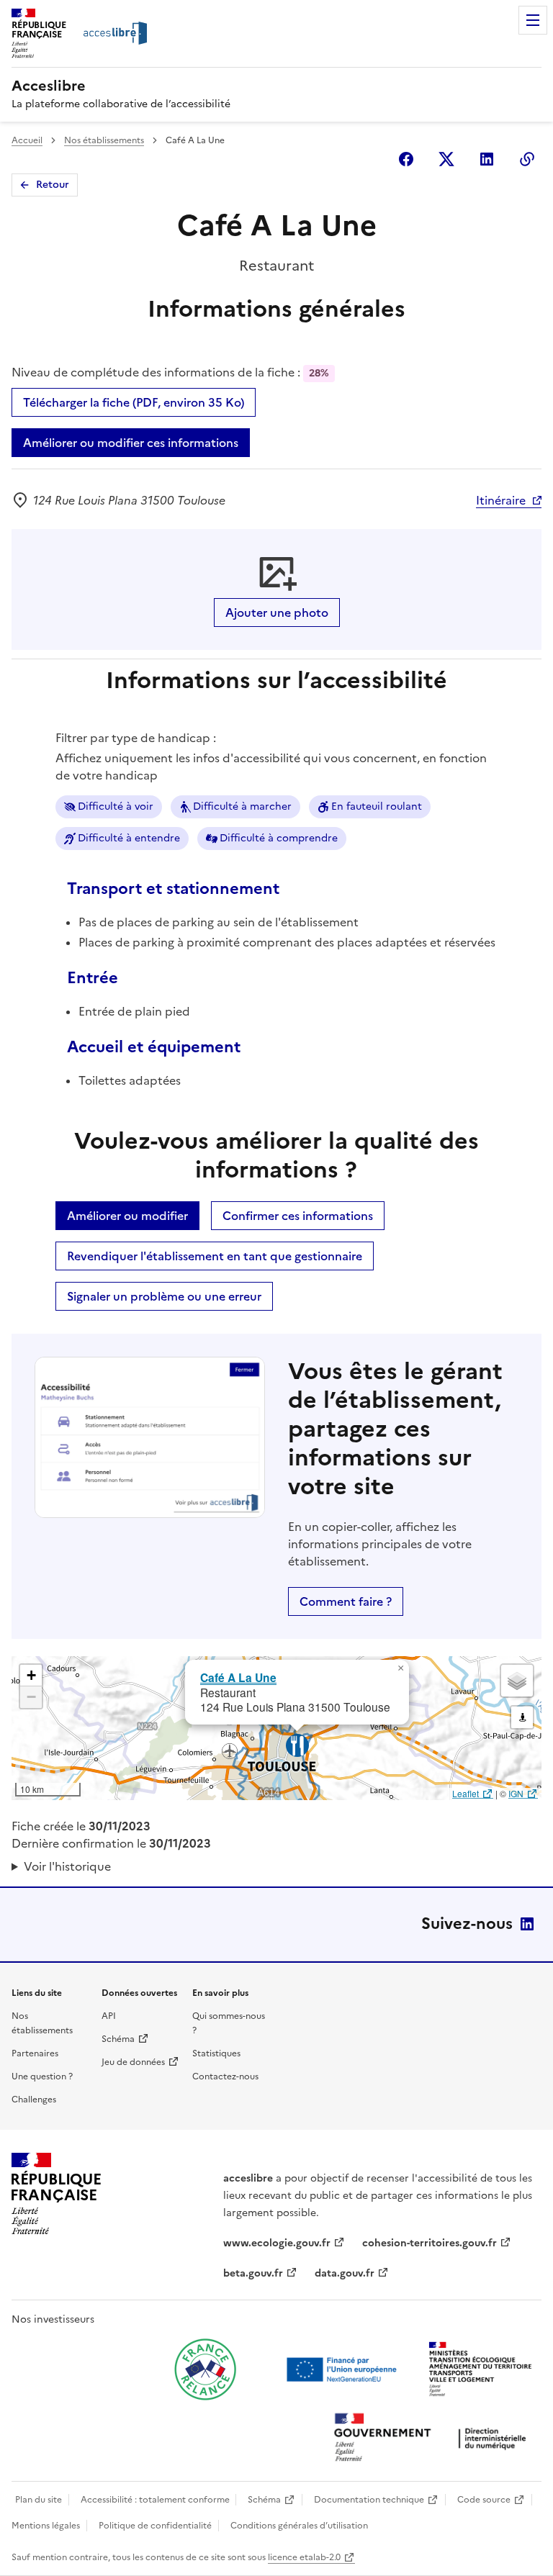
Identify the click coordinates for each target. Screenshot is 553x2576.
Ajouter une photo (277, 613)
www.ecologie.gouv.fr (277, 2243)
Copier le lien (527, 159)
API (109, 2016)
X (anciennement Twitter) (446, 159)
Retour (53, 185)
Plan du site (39, 2500)
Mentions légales (46, 2526)
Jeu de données (133, 2062)
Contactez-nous (225, 2076)
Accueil (27, 140)
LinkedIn (527, 1924)
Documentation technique (369, 2500)
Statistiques (216, 2053)
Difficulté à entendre (129, 838)
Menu (533, 20)
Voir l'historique (67, 1866)
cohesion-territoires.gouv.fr (430, 2243)
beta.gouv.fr (253, 2273)
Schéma (118, 2039)
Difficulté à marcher (242, 806)
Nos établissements (104, 140)
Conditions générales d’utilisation (299, 2526)
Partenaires (35, 2053)
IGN (516, 1793)
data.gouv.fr (345, 2273)
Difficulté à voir (116, 806)
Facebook (406, 159)
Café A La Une (238, 1677)
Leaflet (466, 1793)
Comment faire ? (346, 1601)
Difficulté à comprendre (279, 838)
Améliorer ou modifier (127, 1216)
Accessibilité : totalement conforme (155, 2500)
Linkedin (487, 159)
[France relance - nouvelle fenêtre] (205, 2369)
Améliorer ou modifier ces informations (131, 443)
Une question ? (42, 2076)
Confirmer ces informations (298, 1216)
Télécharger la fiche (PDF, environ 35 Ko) (134, 402)
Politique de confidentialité (155, 2526)
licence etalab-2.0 (304, 2557)
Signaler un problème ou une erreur (164, 1296)
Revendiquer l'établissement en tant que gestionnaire (215, 1256)
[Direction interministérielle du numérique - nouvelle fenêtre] (433, 2439)
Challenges (34, 2100)
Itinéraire (501, 500)
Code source (484, 2500)
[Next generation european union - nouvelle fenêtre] (343, 2369)
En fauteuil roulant (377, 806)
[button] (400, 1668)
